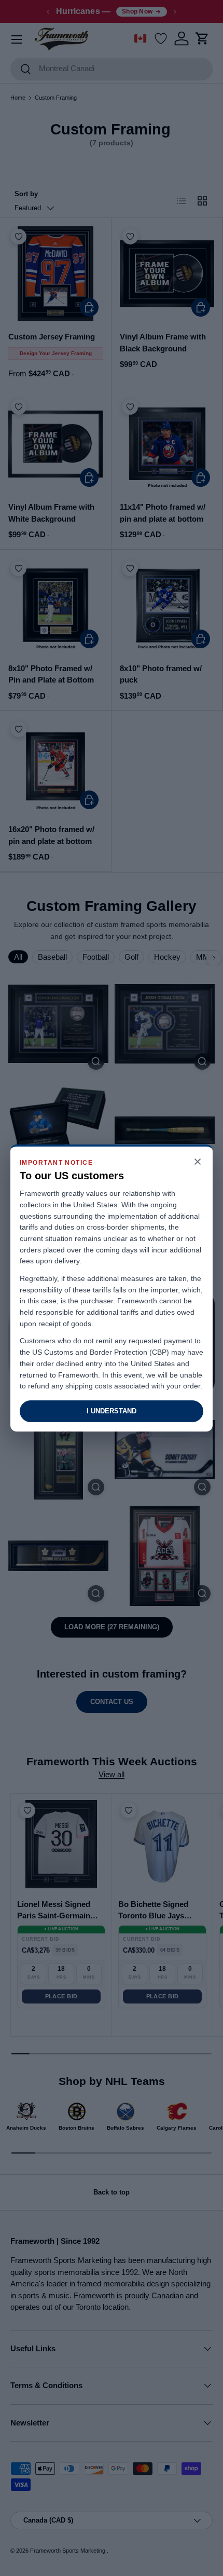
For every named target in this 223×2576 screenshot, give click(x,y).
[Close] (198, 1162)
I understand (112, 1411)
